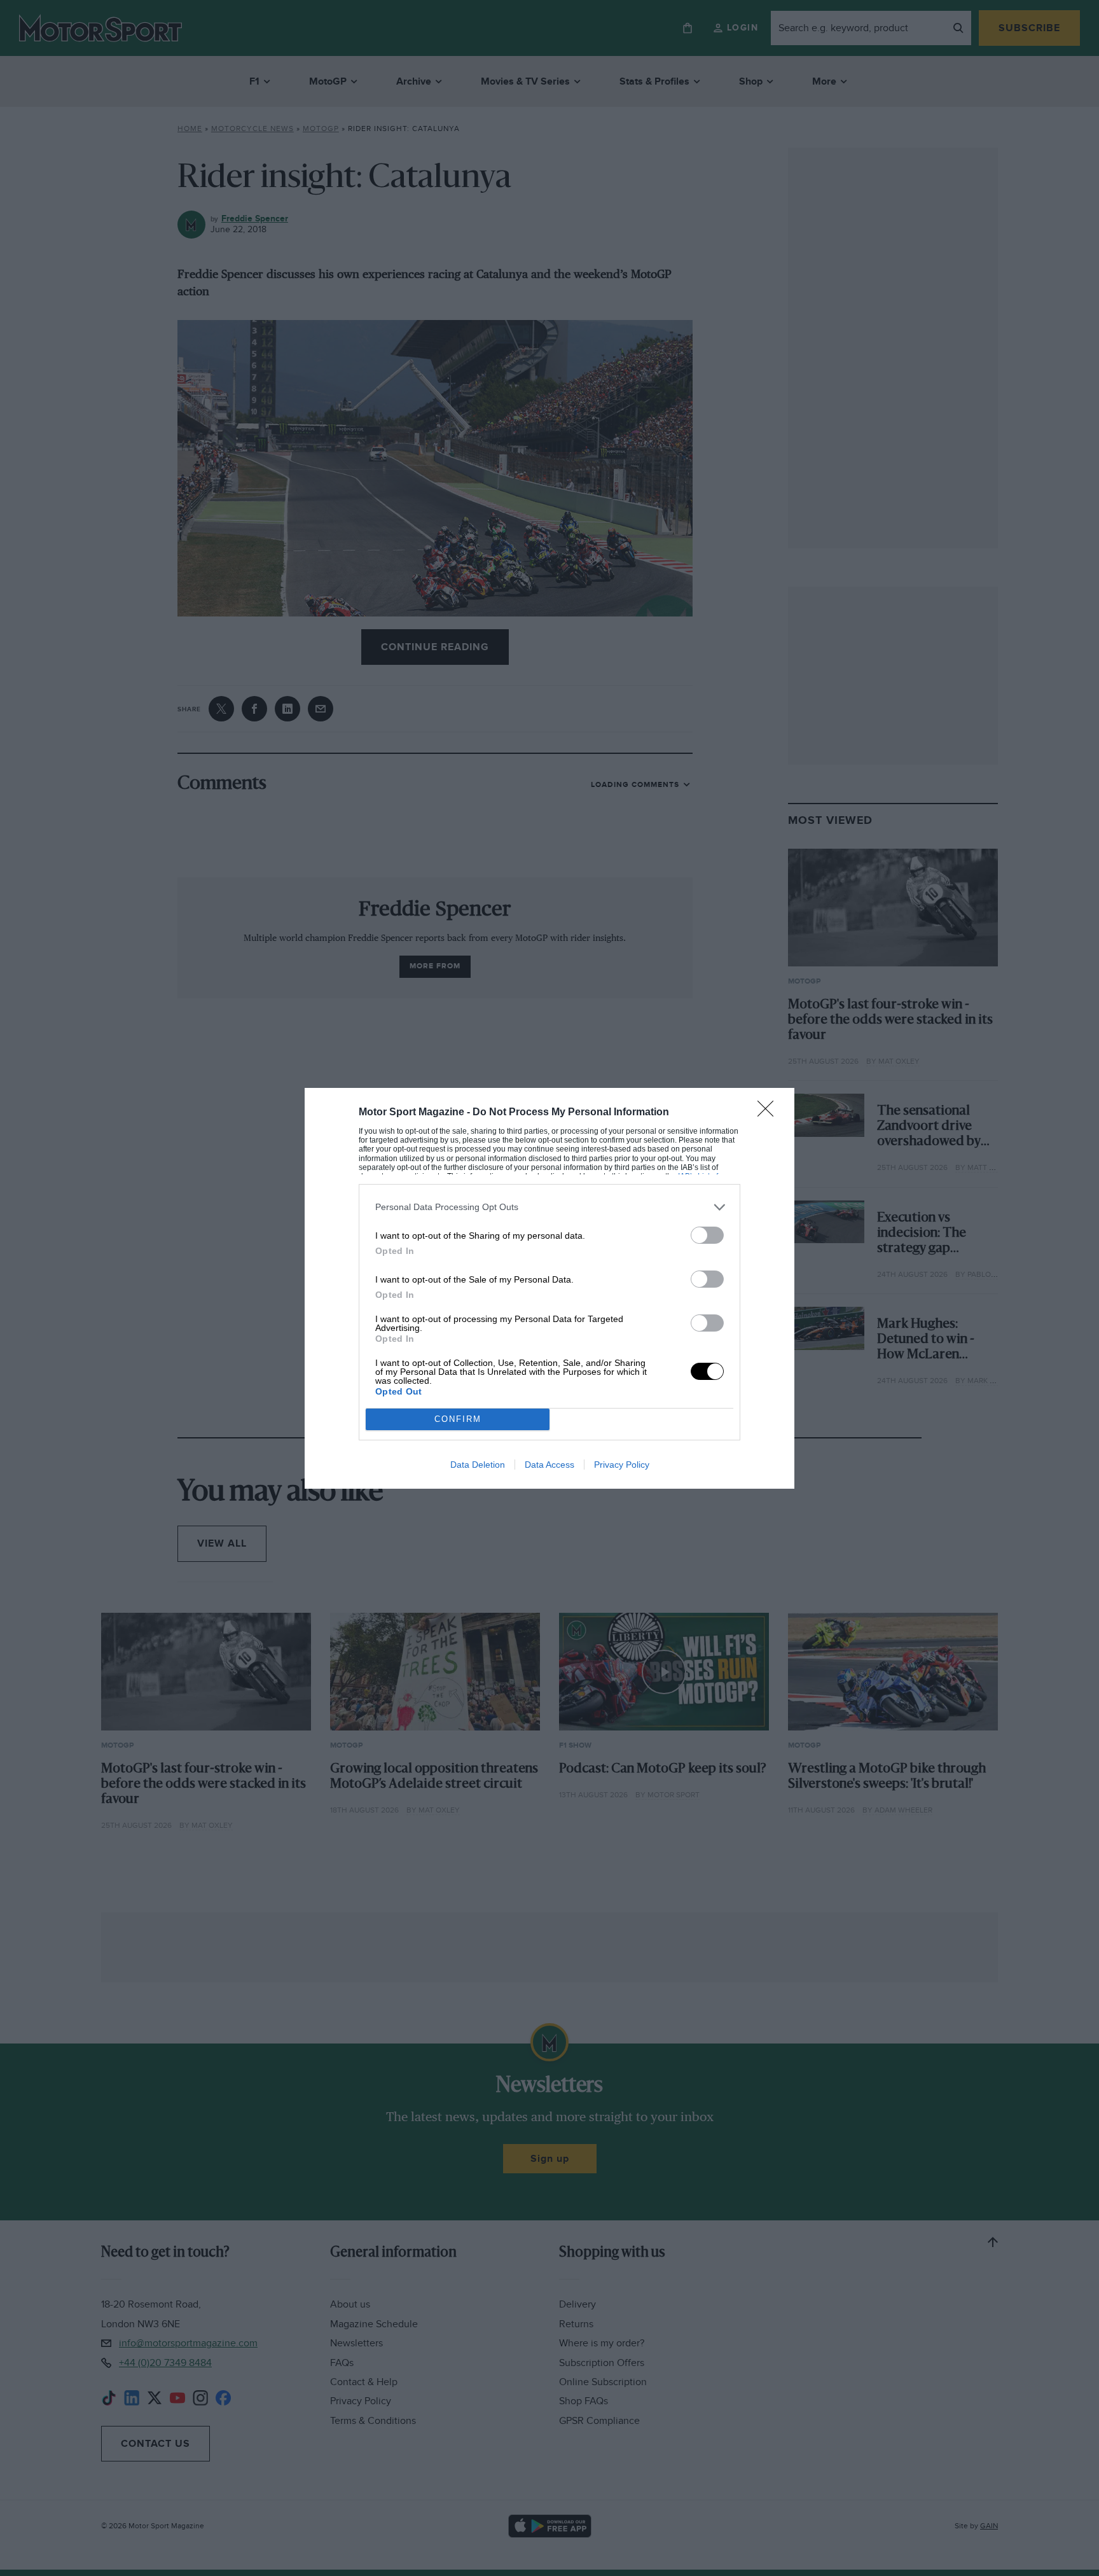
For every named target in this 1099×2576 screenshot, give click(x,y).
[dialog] (549, 1288)
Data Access (549, 1465)
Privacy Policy (622, 1465)
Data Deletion (478, 1465)
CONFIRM (458, 1419)
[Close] (770, 1113)
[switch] (707, 1235)
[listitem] (549, 1207)
